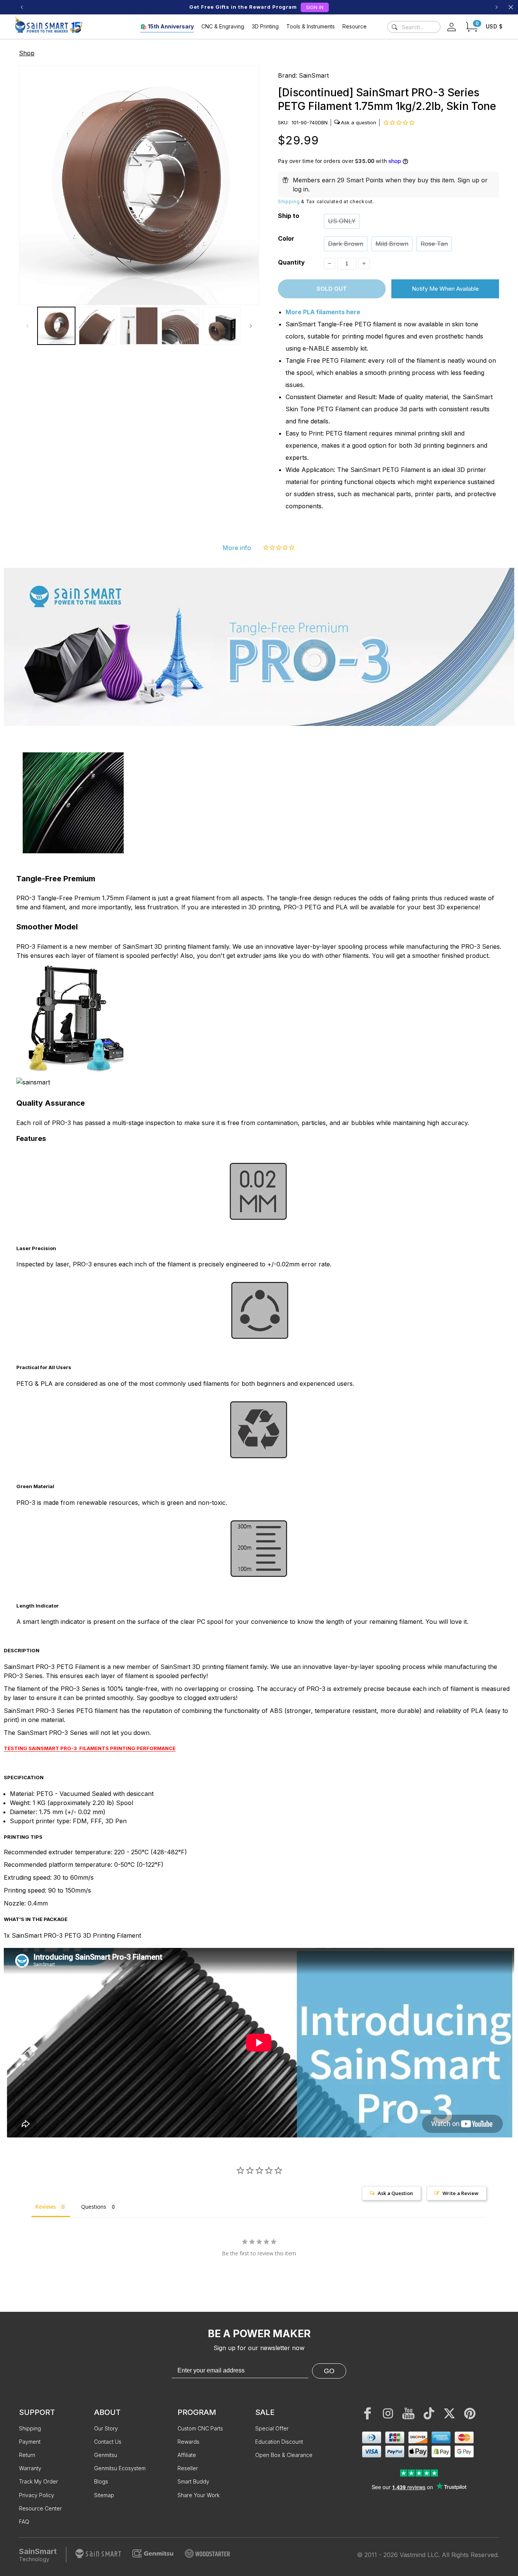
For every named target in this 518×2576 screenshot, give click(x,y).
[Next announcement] (496, 7)
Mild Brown (392, 244)
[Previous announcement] (22, 7)
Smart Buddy (193, 2481)
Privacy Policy (37, 2495)
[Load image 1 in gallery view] (56, 326)
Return (27, 2455)
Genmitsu (106, 2455)
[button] (472, 27)
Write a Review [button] (461, 2193)
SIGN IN (315, 7)
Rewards (188, 2442)
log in (301, 189)
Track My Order (38, 2481)
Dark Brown (346, 244)
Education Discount (279, 2442)
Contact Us (108, 2442)
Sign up (468, 180)
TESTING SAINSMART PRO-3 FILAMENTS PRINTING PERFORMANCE (90, 1748)
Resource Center (40, 2508)
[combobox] (414, 27)
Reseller (188, 2468)
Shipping (289, 201)
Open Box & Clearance (284, 2455)
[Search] (394, 27)
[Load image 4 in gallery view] (180, 326)
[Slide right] (251, 326)
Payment (30, 2442)
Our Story (106, 2428)
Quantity (291, 262)
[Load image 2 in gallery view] (98, 326)
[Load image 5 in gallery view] (222, 326)
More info (237, 548)
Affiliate (187, 2455)
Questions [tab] (94, 2207)
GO (329, 2371)
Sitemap (104, 2495)
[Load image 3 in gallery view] (139, 326)
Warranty (30, 2468)
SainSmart (314, 75)
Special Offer (272, 2428)
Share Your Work (199, 2495)
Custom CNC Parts (200, 2428)
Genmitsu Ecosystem (120, 2468)
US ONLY (342, 221)
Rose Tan (434, 244)
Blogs (101, 2481)
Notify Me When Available (445, 289)
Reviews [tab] (46, 2207)
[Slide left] (27, 326)
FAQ (24, 2522)
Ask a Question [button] (395, 2193)
